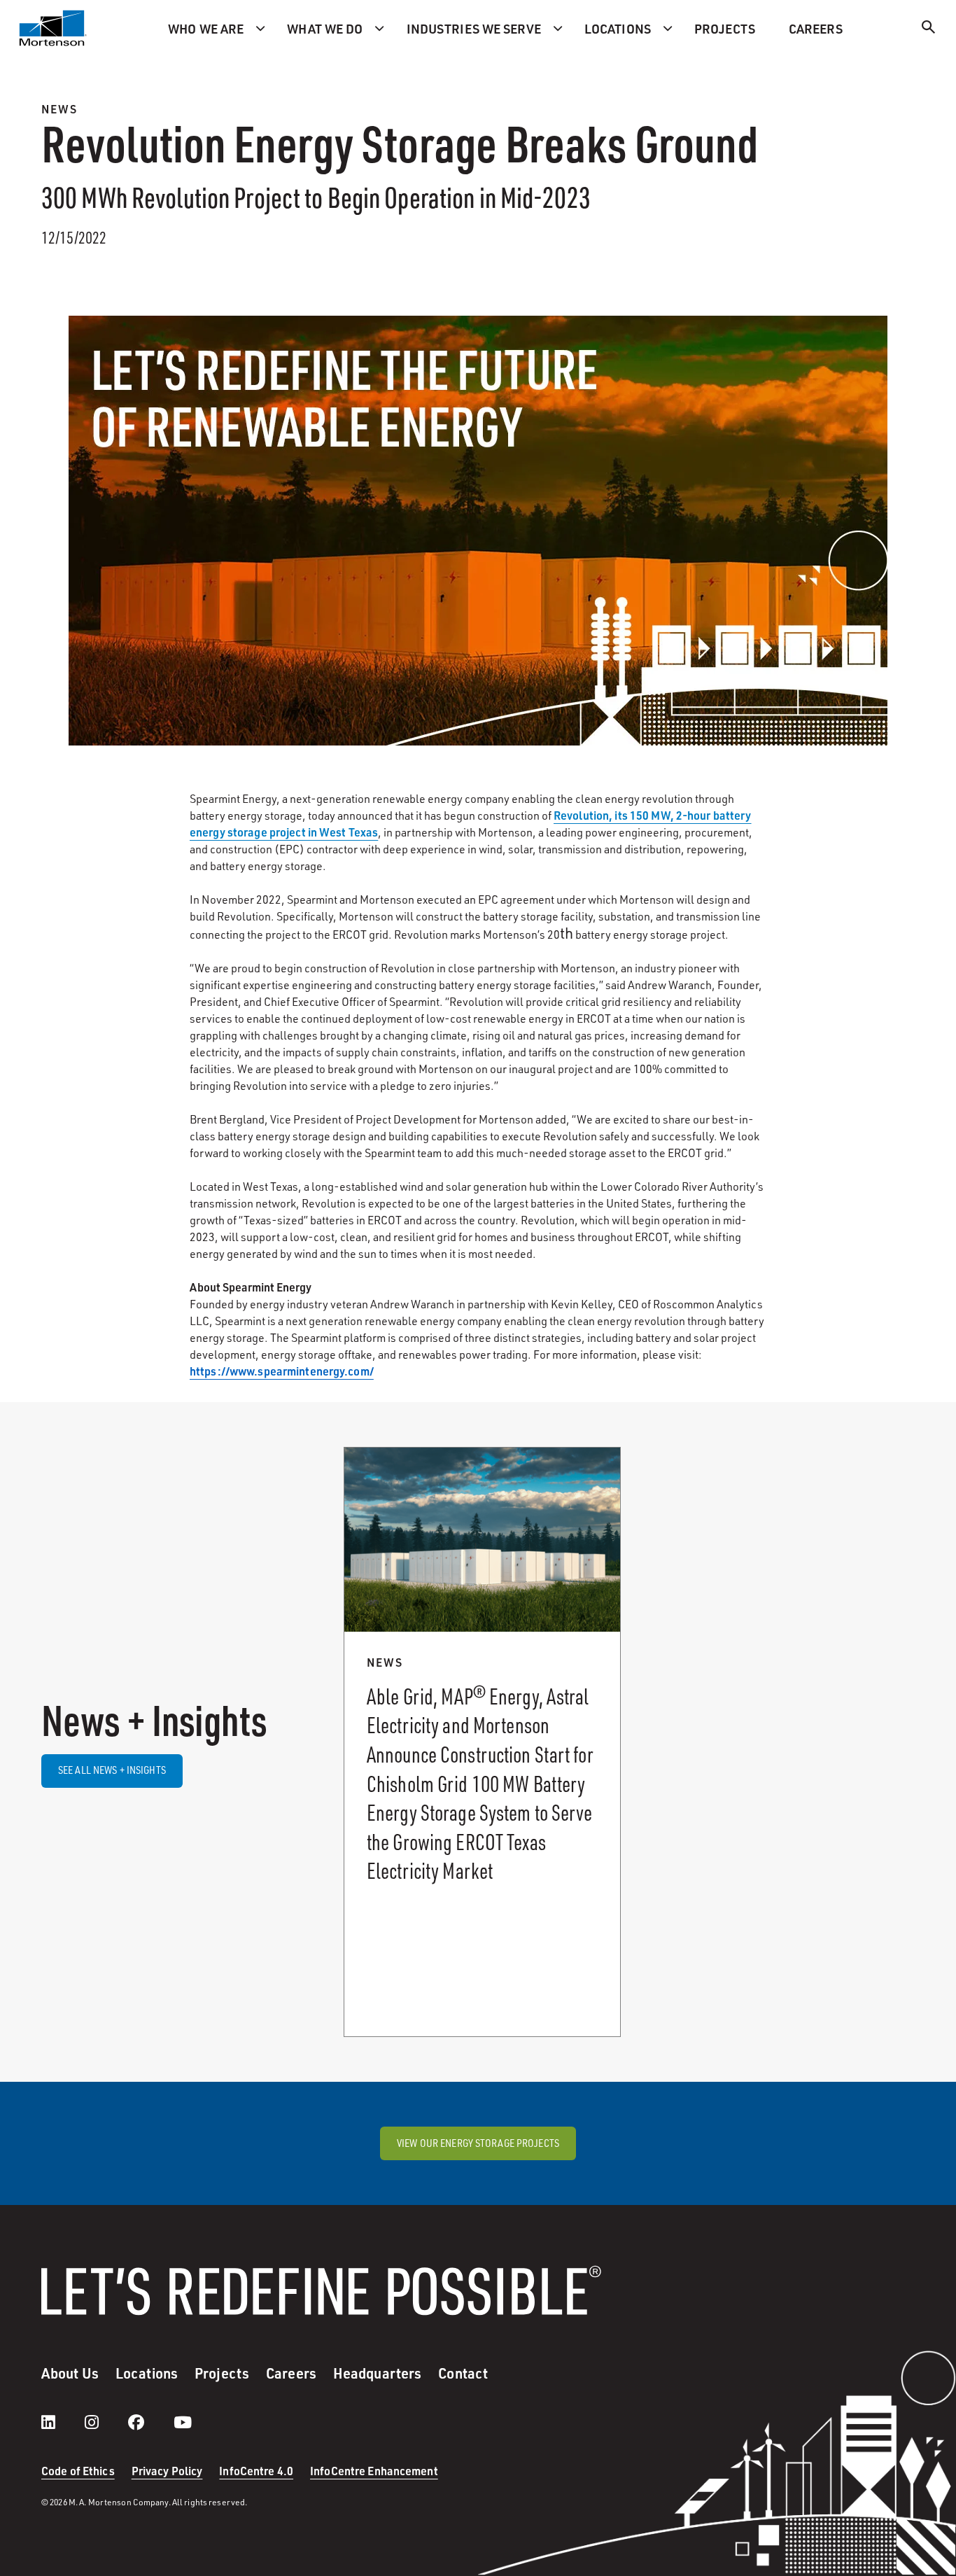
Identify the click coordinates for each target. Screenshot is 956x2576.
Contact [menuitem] (463, 2373)
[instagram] (106, 2422)
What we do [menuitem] (325, 28)
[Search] (929, 29)
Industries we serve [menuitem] (474, 28)
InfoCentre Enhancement (374, 2471)
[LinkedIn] (62, 2422)
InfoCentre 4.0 (256, 2471)
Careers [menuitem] (816, 28)
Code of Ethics (78, 2471)
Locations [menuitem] (618, 28)
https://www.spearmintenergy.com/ (282, 1371)
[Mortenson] (53, 28)
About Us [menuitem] (70, 2373)
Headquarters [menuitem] (377, 2373)
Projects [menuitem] (725, 28)
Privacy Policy (167, 2471)
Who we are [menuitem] (206, 28)
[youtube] (183, 2422)
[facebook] (150, 2422)
